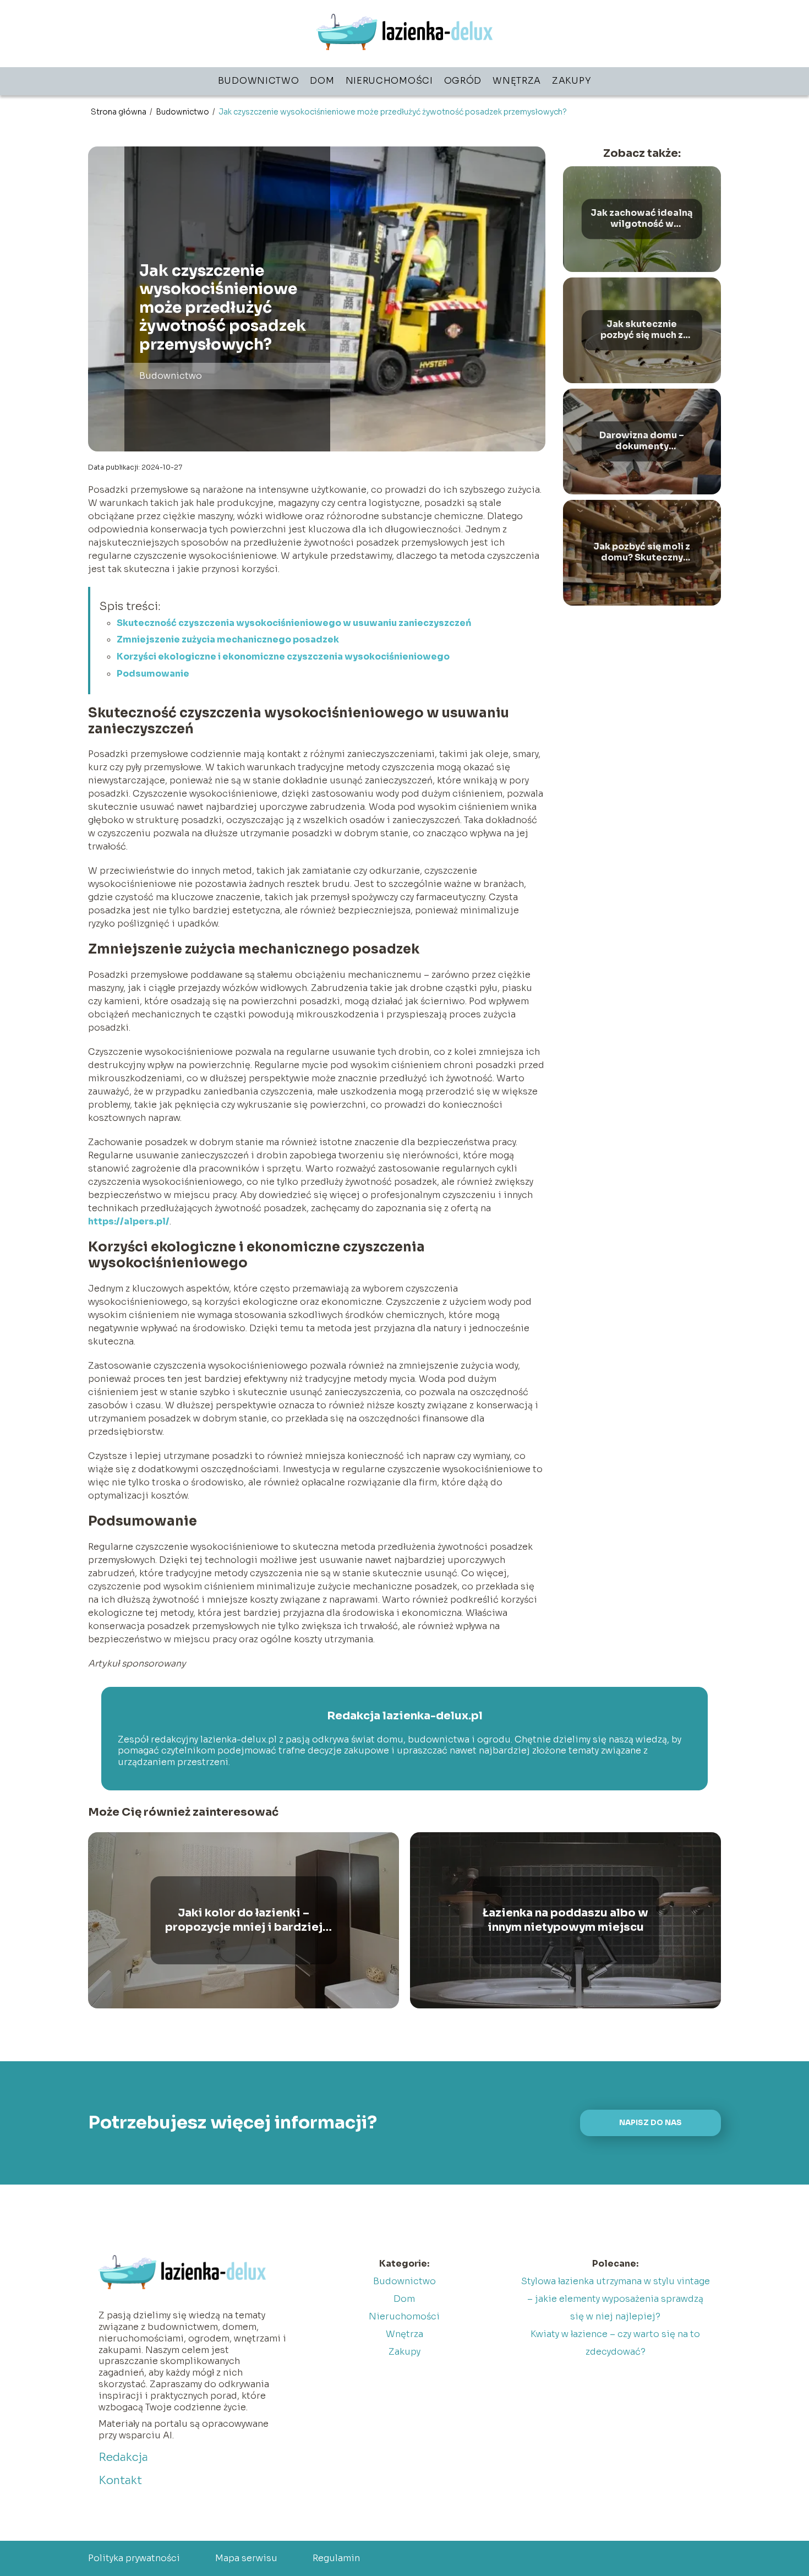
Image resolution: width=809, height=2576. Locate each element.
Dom (322, 81)
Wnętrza (517, 81)
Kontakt (120, 2480)
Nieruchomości (389, 81)
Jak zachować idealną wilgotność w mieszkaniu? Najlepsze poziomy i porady (642, 219)
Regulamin (336, 2558)
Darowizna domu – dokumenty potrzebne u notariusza (642, 442)
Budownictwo (259, 81)
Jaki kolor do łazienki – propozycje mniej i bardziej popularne (244, 1920)
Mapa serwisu (246, 2558)
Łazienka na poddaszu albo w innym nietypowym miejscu (565, 1920)
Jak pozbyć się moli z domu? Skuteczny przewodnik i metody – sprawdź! (642, 553)
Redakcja (123, 2457)
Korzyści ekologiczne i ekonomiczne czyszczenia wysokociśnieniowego (283, 657)
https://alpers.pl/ (129, 1221)
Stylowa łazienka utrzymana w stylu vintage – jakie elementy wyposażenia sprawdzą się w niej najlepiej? (616, 2299)
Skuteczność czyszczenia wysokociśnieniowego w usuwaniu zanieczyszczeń (294, 623)
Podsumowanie (153, 674)
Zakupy (572, 81)
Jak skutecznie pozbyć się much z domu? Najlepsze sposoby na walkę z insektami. (642, 330)
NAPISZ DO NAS (651, 2123)
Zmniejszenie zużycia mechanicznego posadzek (228, 639)
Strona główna (119, 112)
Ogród (463, 81)
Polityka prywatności (134, 2558)
